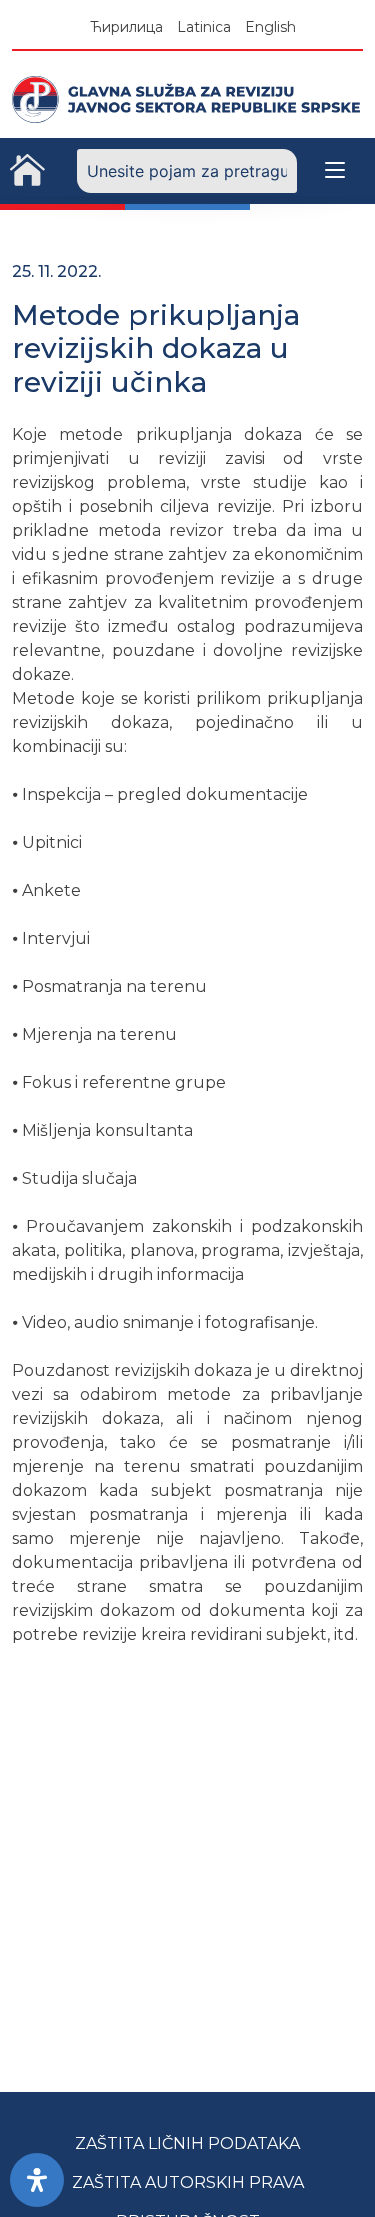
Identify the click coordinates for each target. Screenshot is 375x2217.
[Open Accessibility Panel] (37, 2180)
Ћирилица (126, 27)
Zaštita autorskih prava (188, 2182)
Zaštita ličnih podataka (187, 2143)
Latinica (204, 27)
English (270, 27)
